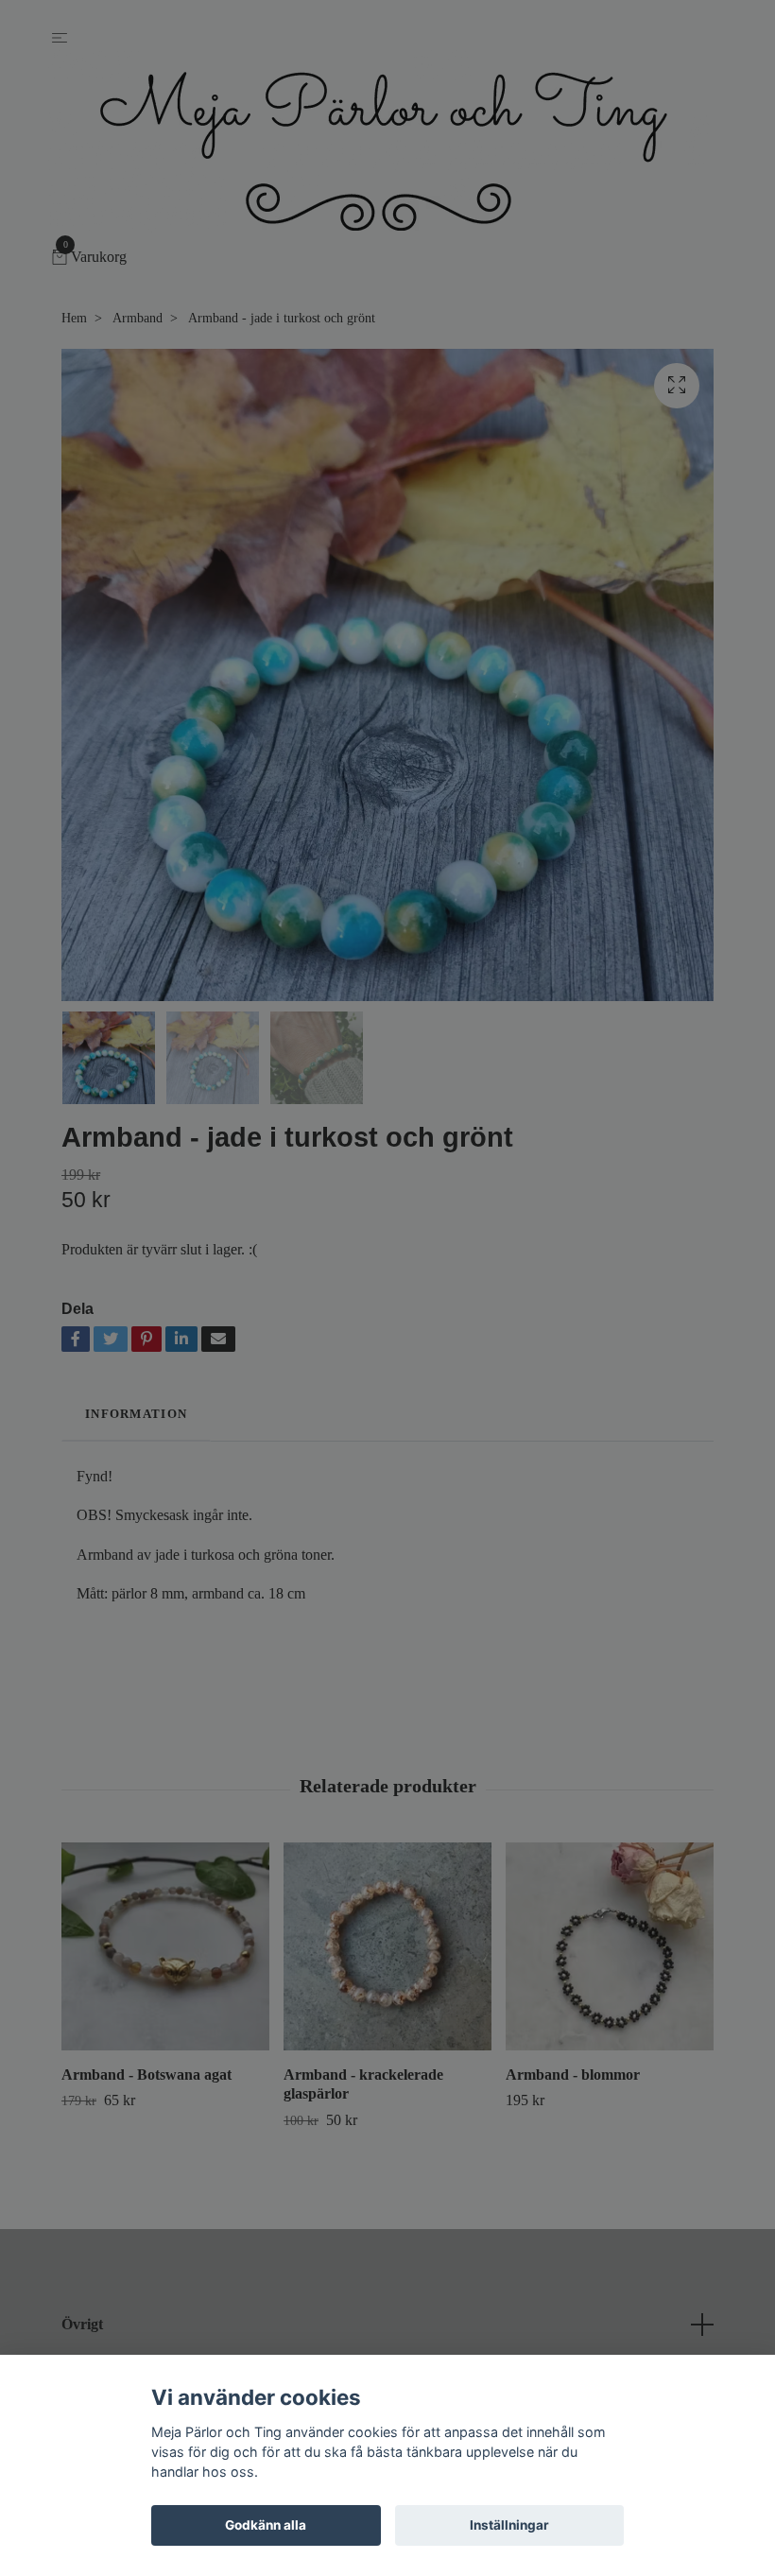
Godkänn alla (266, 2525)
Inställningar (509, 2525)
